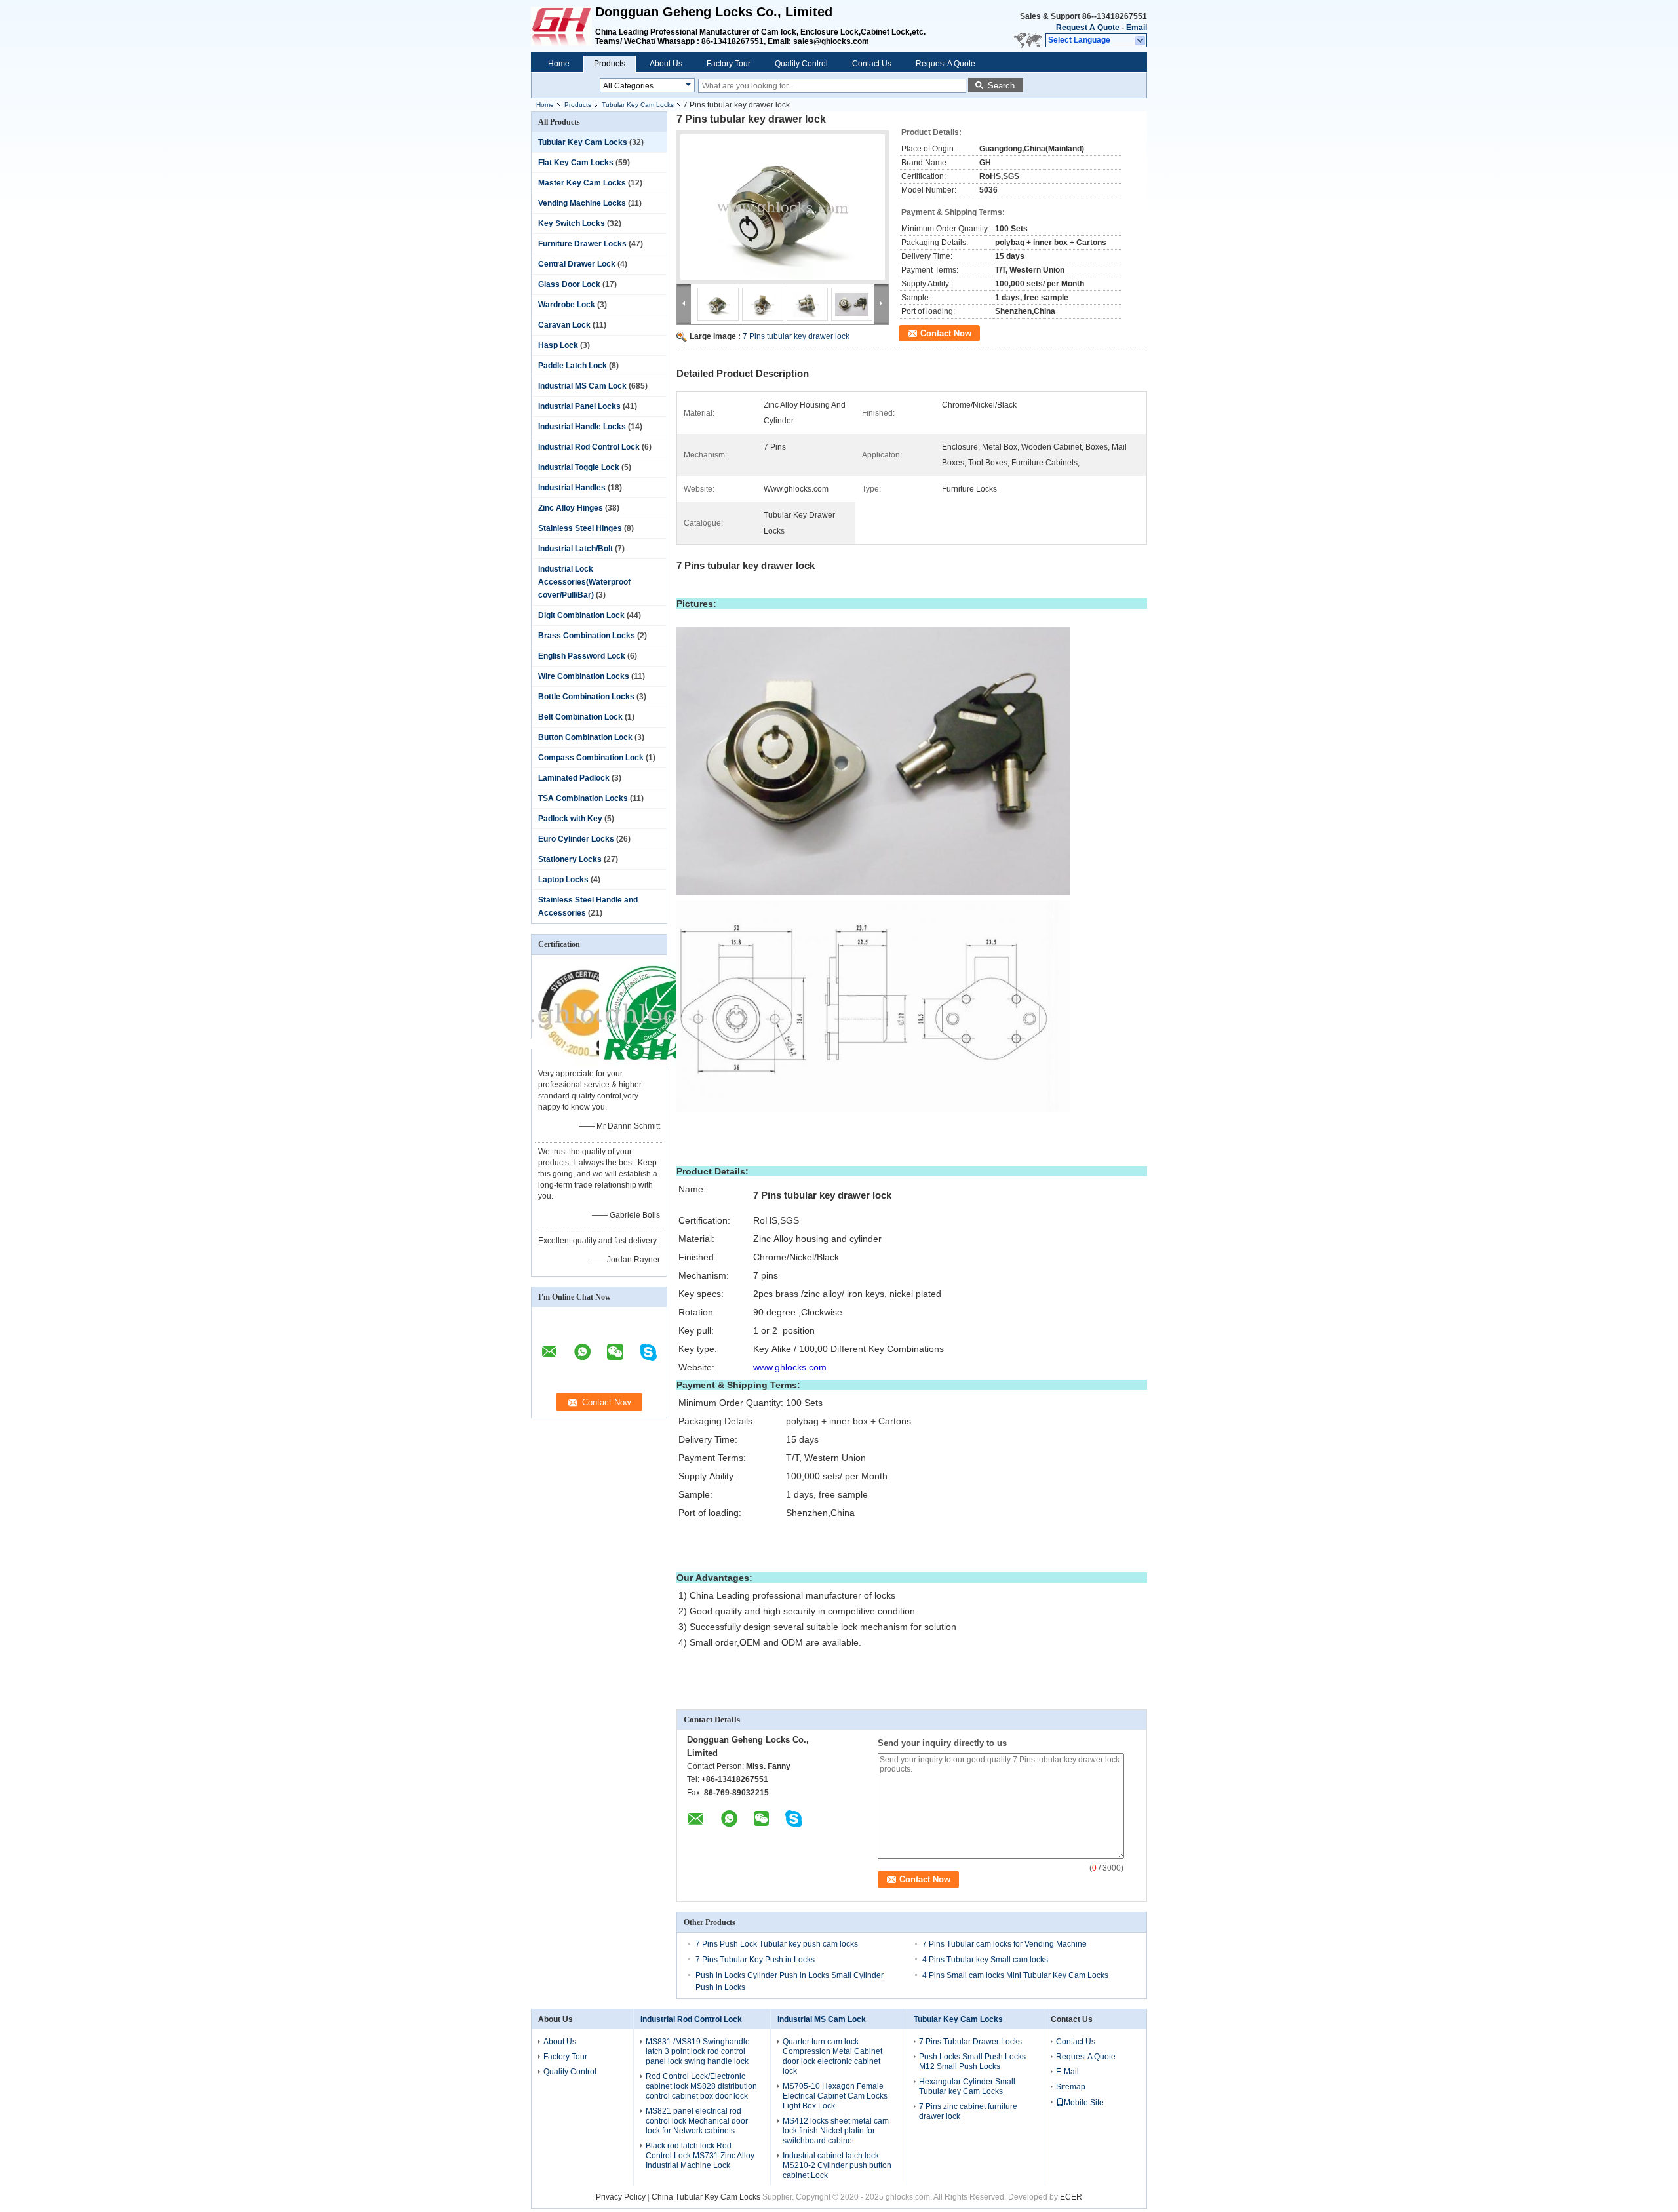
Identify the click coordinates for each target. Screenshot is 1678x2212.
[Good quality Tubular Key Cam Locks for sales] (584, 1064)
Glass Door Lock (569, 284)
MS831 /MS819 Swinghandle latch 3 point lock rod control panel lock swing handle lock (698, 2051)
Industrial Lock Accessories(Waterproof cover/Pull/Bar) (584, 582)
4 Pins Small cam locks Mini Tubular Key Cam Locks (1015, 1975)
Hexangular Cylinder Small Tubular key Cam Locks (967, 2086)
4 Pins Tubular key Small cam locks (985, 1960)
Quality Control (801, 64)
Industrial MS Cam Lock (582, 386)
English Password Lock (582, 656)
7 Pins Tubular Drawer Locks (970, 2042)
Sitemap (1071, 2087)
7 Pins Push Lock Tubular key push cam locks (777, 1944)
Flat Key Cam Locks (576, 163)
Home (559, 64)
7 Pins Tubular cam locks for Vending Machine (1005, 1944)
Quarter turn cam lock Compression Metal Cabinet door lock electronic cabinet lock (832, 2056)
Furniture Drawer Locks (582, 244)
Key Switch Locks (572, 223)
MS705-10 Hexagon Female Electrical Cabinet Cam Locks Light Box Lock (835, 2096)
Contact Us (872, 64)
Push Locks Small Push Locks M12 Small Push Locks (972, 2062)
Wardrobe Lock (567, 305)
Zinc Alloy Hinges (571, 508)
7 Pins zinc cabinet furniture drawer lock (968, 2111)
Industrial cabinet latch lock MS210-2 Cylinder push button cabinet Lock (837, 2165)
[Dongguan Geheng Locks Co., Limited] (1141, 41)
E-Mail (1067, 2072)
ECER (1071, 2197)
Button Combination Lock (585, 737)
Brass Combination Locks (587, 636)
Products (610, 64)
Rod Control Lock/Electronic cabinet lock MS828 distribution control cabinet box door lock (701, 2086)
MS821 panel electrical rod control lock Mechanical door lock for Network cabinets (697, 2121)
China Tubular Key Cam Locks (706, 2197)
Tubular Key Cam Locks (638, 105)
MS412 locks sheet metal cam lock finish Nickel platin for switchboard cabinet (836, 2131)
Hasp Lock (558, 345)
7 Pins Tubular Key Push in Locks (755, 1960)
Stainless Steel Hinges (580, 528)
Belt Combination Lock (580, 717)
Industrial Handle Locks (582, 427)
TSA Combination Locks (583, 798)
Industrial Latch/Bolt (576, 549)
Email (1137, 28)
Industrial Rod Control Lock (589, 447)
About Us (666, 64)
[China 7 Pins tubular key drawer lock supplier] (783, 207)
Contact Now (946, 333)
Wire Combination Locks (584, 676)
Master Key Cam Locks (582, 183)
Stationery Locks (570, 859)
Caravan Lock (564, 325)
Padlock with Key (570, 819)
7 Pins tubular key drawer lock (796, 336)
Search (1001, 86)
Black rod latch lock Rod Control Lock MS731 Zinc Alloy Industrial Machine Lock (700, 2156)
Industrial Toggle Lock (579, 467)
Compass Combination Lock (591, 758)
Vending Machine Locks (582, 203)
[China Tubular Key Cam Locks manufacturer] (563, 26)
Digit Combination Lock (581, 615)
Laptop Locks (563, 880)
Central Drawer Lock (577, 264)
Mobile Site (1084, 2103)
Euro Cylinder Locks (576, 839)
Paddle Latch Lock (573, 366)
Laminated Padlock (574, 778)
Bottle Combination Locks (586, 697)
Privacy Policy (621, 2197)
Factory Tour (729, 64)
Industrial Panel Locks (579, 406)
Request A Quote (1088, 28)
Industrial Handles (572, 488)
